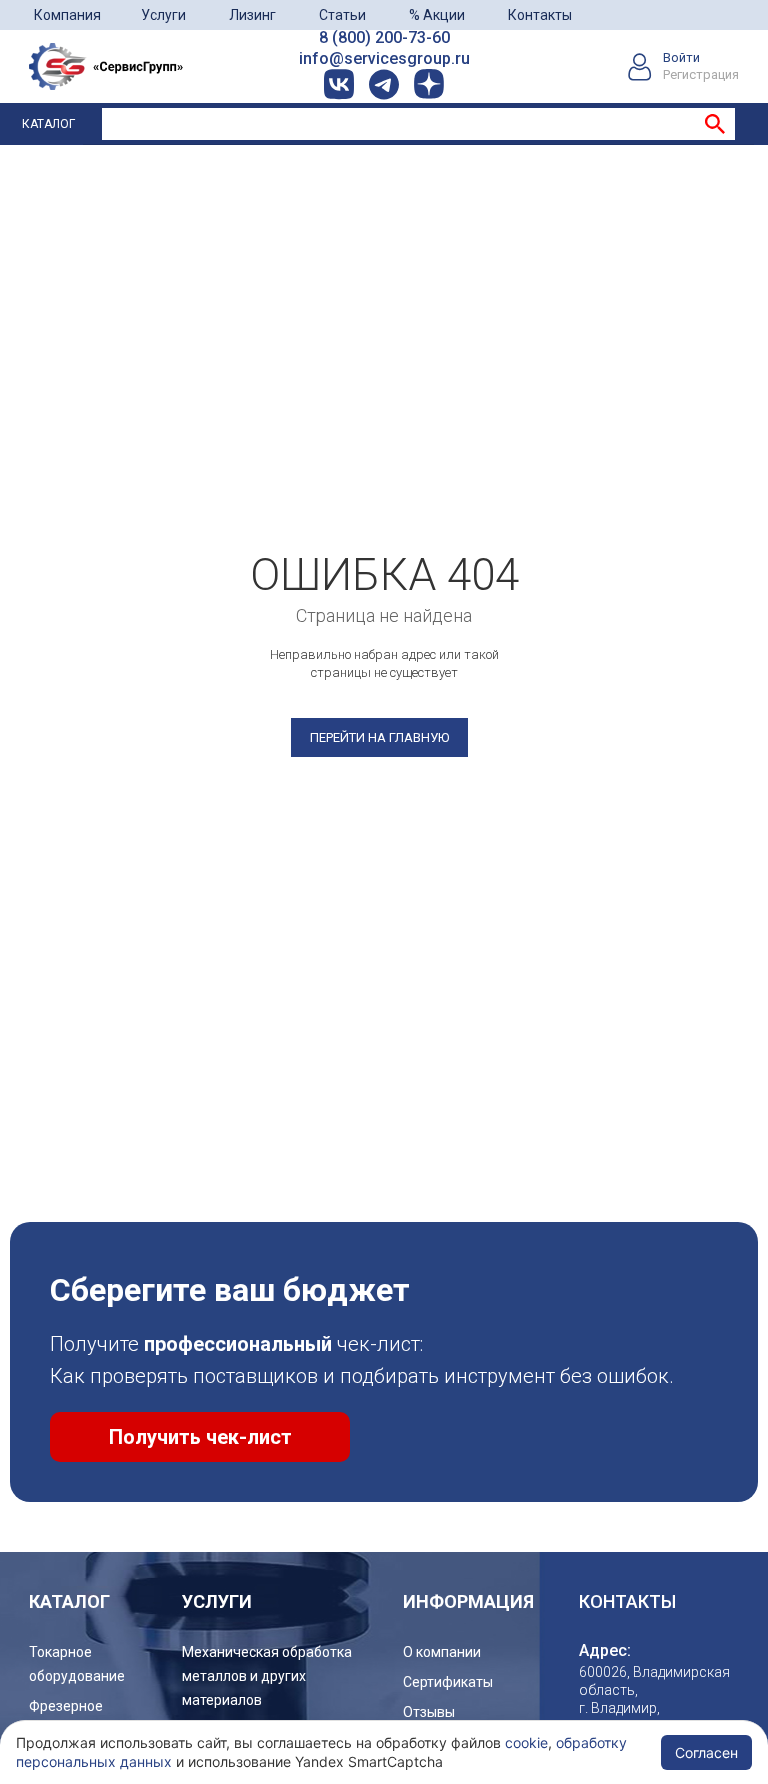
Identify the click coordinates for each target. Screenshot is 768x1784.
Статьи (342, 15)
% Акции (437, 15)
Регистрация (701, 74)
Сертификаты (448, 1682)
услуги (217, 1601)
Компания (67, 15)
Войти (681, 57)
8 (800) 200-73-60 (384, 37)
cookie (526, 1742)
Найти (715, 124)
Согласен (706, 1752)
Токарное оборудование (77, 1664)
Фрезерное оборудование (77, 1718)
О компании (442, 1652)
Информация (468, 1601)
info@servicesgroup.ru (384, 58)
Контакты (540, 15)
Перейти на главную (379, 737)
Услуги (163, 15)
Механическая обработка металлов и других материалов (267, 1676)
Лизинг (252, 15)
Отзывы (429, 1712)
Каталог (48, 124)
